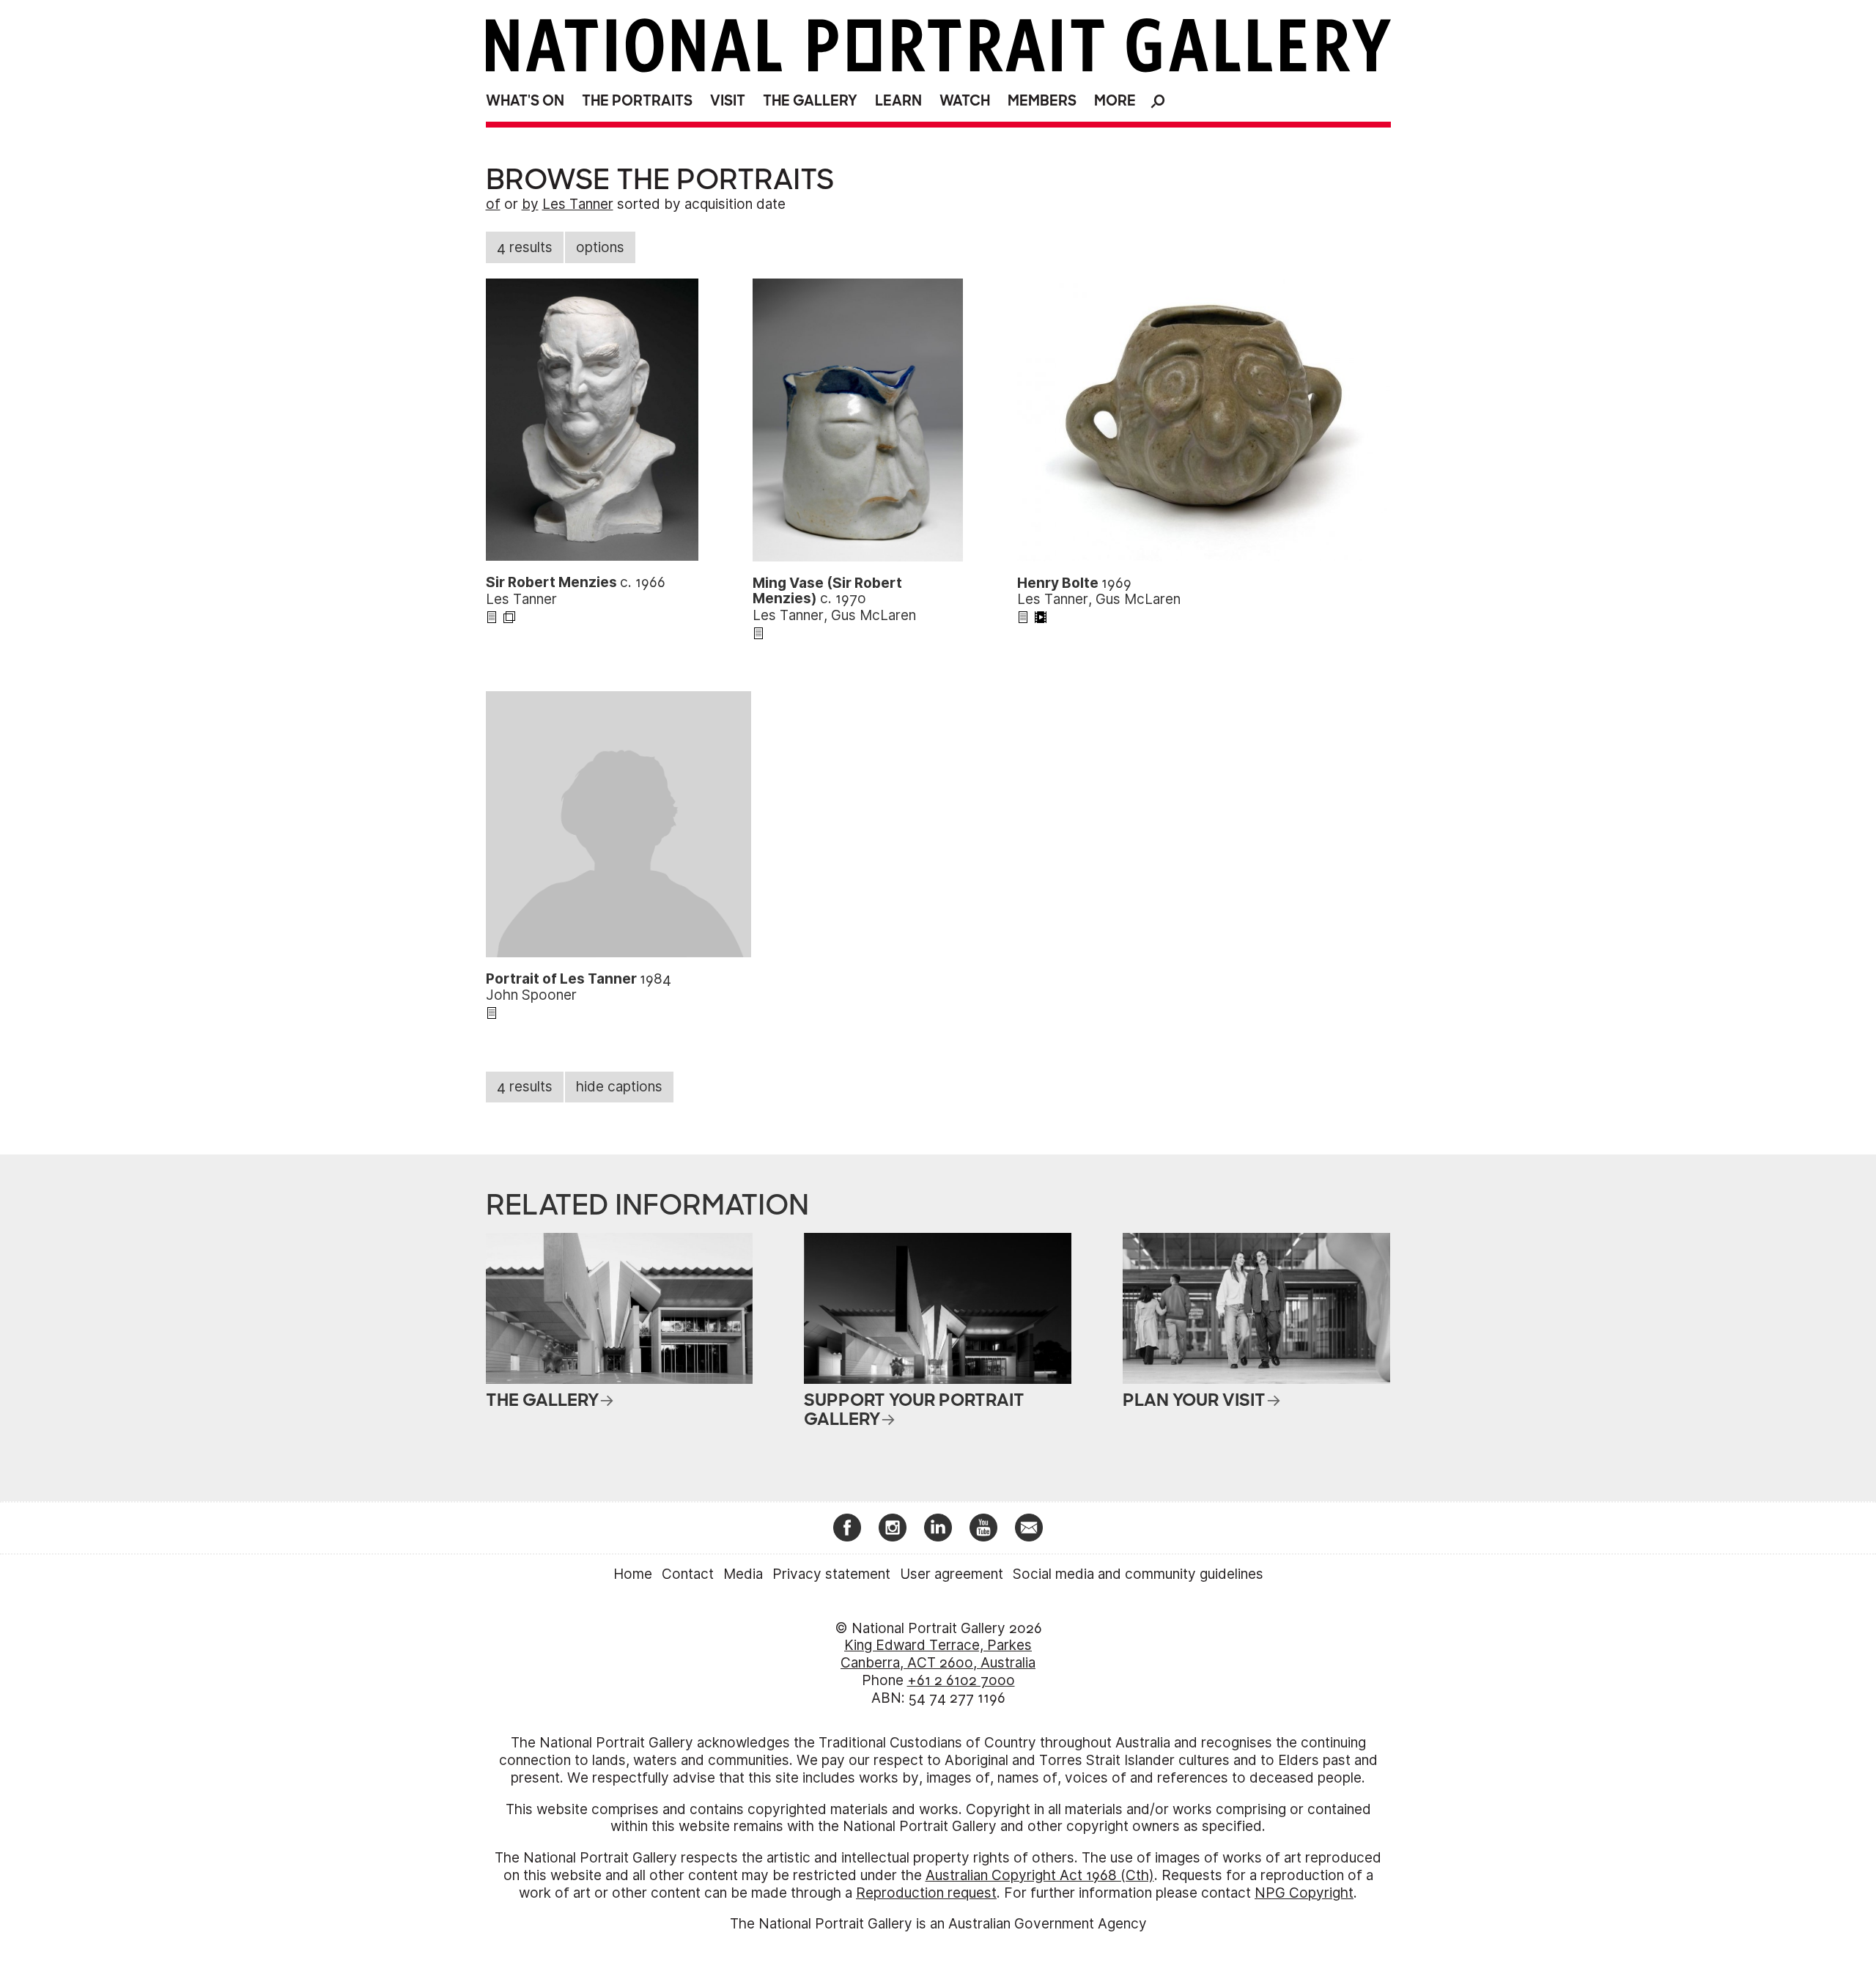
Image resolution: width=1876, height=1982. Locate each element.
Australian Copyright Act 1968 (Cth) (1040, 1875)
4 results (525, 247)
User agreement (952, 1574)
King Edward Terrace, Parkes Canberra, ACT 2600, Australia (938, 1654)
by (530, 204)
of (493, 204)
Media (743, 1574)
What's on (525, 101)
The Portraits (637, 101)
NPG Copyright (1304, 1893)
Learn (898, 101)
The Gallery (810, 101)
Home (633, 1574)
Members (1042, 101)
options (600, 247)
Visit (728, 101)
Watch (965, 101)
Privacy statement (831, 1574)
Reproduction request (926, 1893)
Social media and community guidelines (1138, 1574)
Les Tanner (578, 204)
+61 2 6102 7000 (961, 1680)
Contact (688, 1574)
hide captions (619, 1087)
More (1115, 101)
